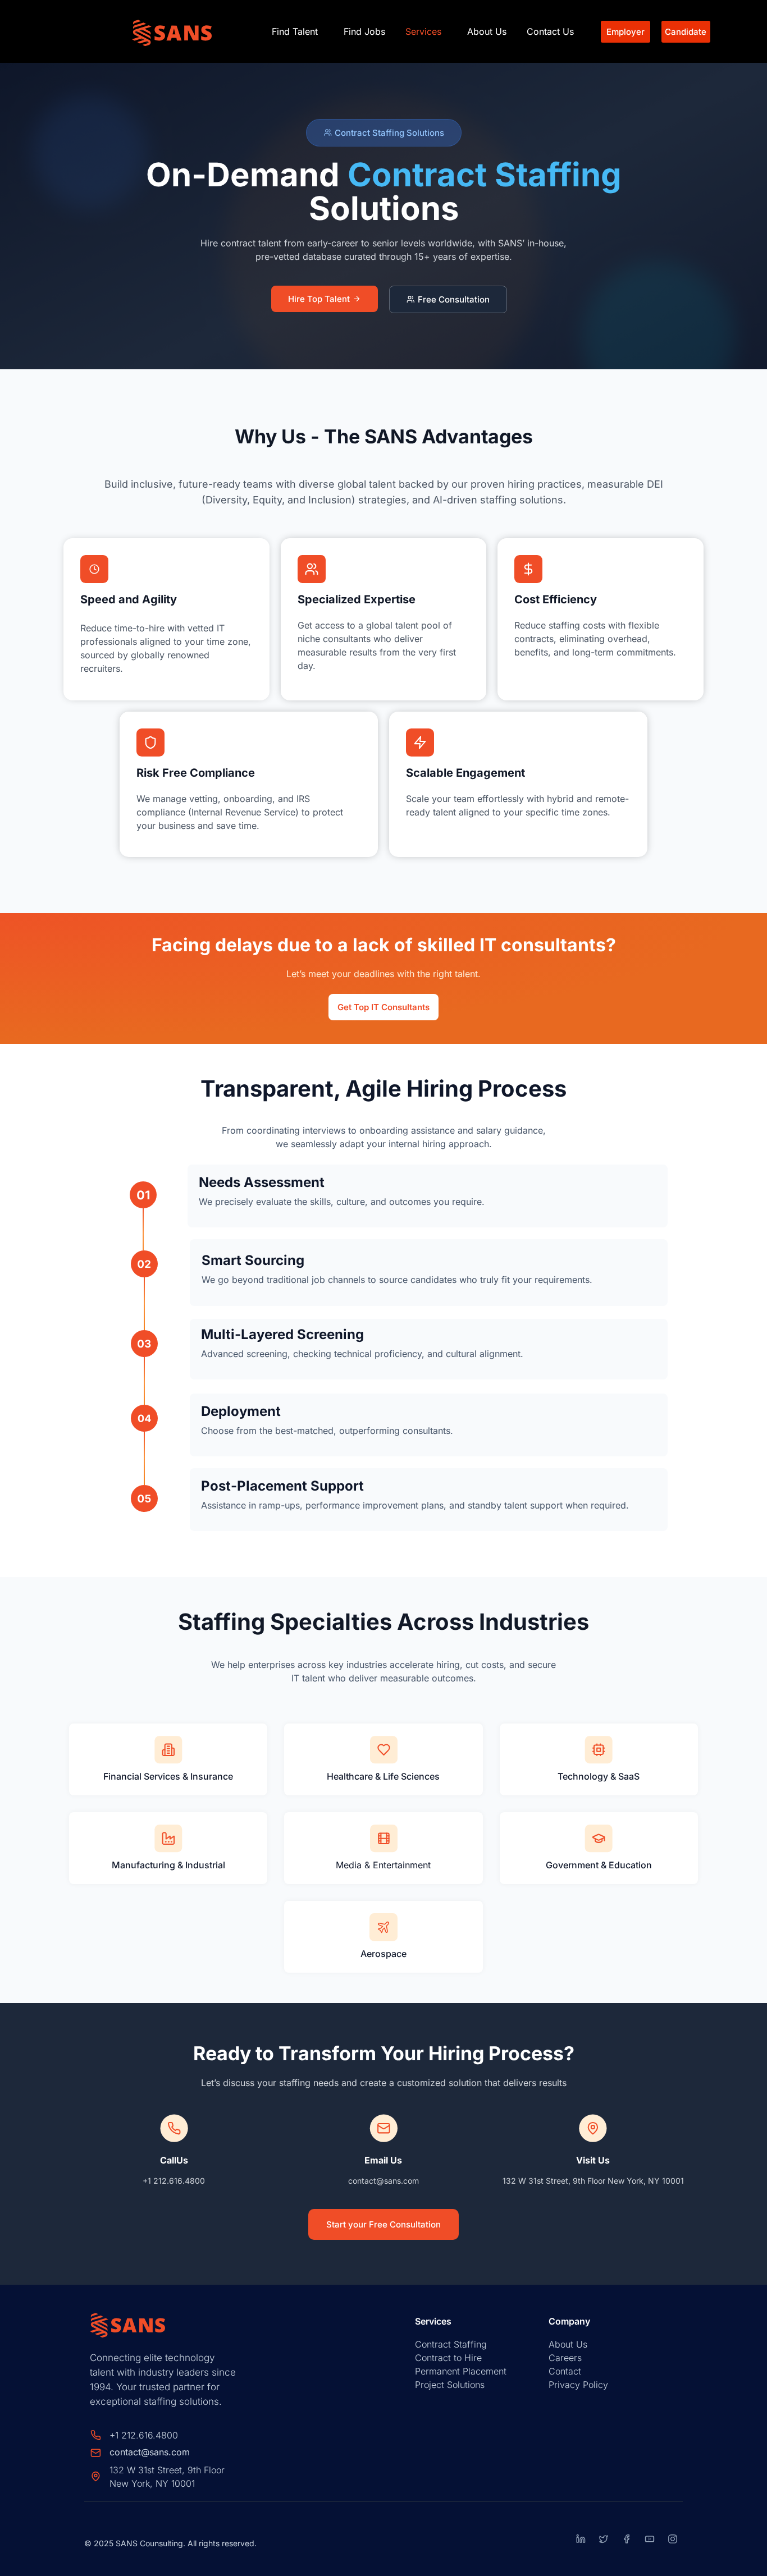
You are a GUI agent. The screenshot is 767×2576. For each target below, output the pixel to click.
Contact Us (550, 31)
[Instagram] (673, 2539)
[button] (298, 31)
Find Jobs (364, 31)
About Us (487, 31)
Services (423, 31)
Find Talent (295, 31)
